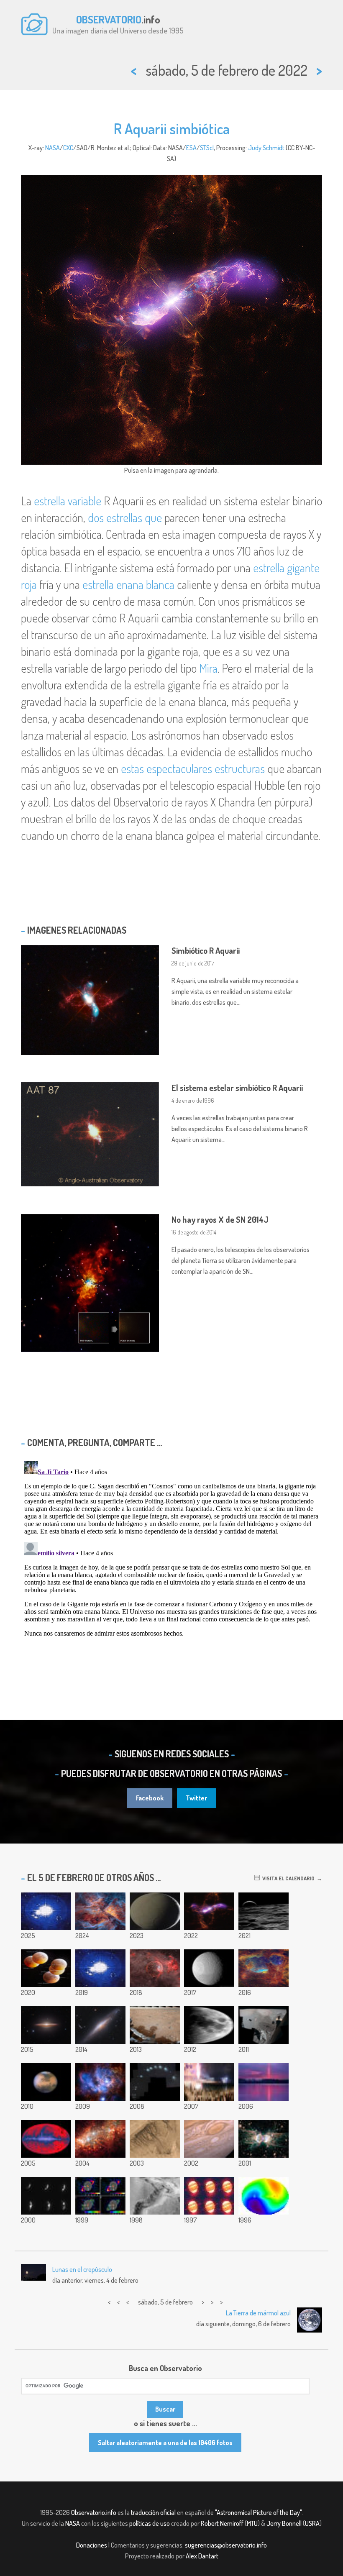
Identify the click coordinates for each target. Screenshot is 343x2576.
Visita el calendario (287, 1878)
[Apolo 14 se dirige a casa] (264, 1911)
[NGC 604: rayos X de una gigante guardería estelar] (100, 2082)
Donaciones (92, 2545)
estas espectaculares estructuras (193, 768)
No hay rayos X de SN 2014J (220, 1219)
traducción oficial (153, 2512)
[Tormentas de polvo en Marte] (46, 2082)
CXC (68, 148)
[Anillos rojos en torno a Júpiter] (209, 2196)
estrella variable (68, 501)
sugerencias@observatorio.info (226, 2545)
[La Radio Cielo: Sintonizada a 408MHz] (46, 2139)
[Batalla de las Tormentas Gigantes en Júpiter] (209, 2139)
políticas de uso (150, 2523)
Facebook (150, 1798)
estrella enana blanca (128, 584)
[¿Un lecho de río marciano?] (155, 2196)
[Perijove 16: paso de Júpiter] (100, 1968)
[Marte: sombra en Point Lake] (155, 2025)
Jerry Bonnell (284, 2523)
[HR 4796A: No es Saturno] (100, 2196)
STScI (207, 148)
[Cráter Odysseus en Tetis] (209, 1968)
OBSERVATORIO (109, 19)
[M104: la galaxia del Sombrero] (46, 2025)
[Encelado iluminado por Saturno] (155, 1911)
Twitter (196, 1798)
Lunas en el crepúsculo (82, 2269)
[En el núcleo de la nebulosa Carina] (100, 1911)
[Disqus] (171, 1562)
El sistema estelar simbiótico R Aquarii (237, 1088)
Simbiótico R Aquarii (206, 950)
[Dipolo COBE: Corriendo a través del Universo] (264, 2196)
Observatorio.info (94, 2512)
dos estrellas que (125, 517)
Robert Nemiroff (222, 2523)
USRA (312, 2523)
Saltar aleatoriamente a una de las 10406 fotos (165, 2443)
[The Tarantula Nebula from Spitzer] (100, 2139)
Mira (208, 668)
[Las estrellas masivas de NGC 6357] (264, 1968)
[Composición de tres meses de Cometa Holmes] (155, 2082)
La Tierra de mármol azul (258, 2313)
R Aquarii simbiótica (172, 128)
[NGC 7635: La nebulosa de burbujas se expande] (155, 1968)
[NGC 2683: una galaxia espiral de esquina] (100, 2025)
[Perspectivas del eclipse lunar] (46, 1968)
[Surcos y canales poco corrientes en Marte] (155, 2139)
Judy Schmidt (266, 148)
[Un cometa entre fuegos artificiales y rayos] (209, 2082)
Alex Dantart (202, 2556)
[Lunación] (209, 2025)
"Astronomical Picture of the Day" (258, 2512)
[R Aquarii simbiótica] (209, 1911)
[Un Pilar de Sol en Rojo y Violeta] (264, 2082)
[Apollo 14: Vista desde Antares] (264, 2025)
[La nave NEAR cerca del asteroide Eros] (46, 2196)
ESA (191, 148)
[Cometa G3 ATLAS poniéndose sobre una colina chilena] (46, 1911)
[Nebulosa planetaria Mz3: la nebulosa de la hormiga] (264, 2139)
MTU (252, 2523)
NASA (52, 148)
